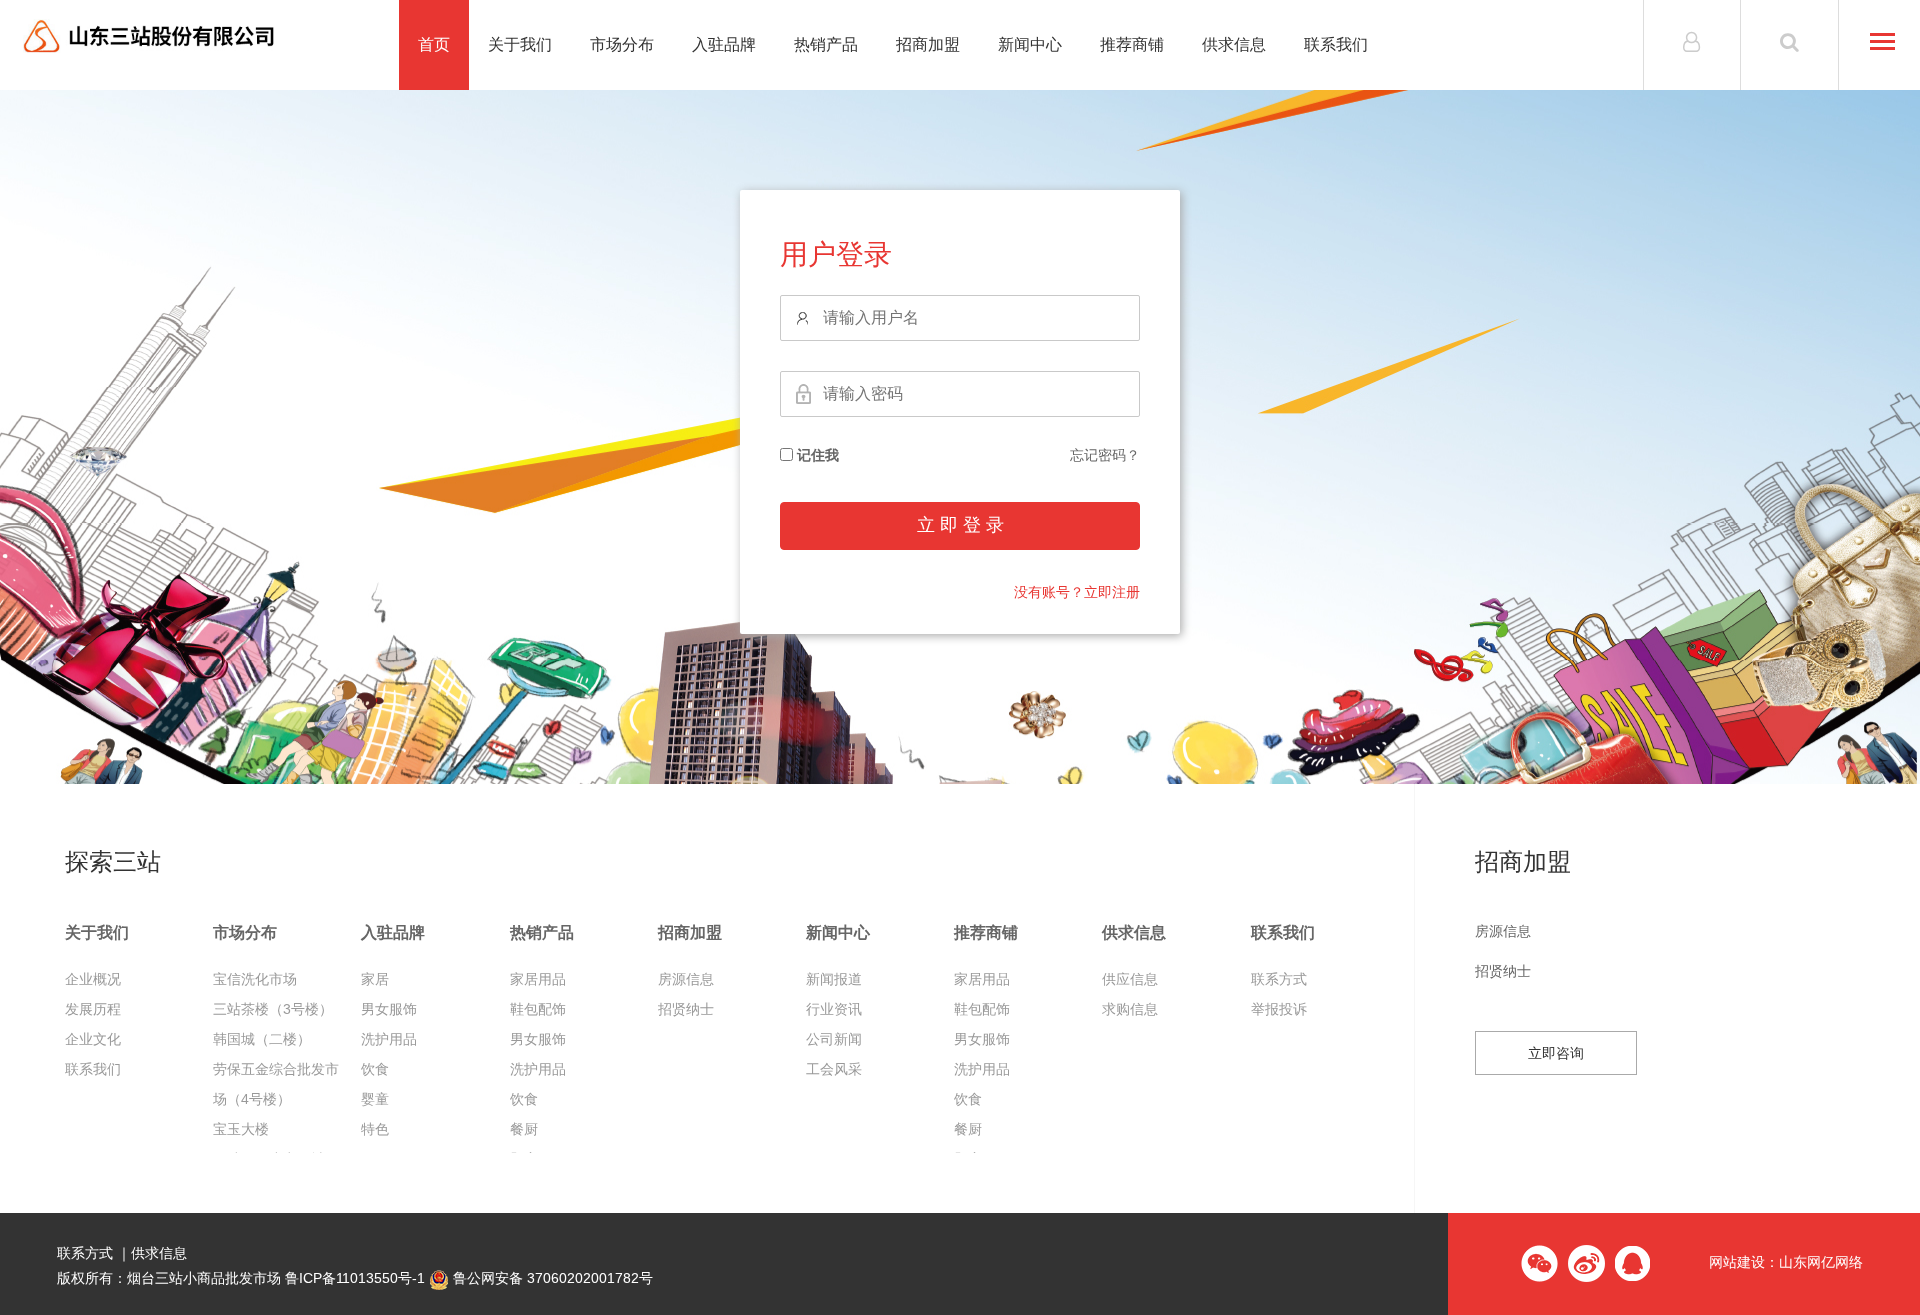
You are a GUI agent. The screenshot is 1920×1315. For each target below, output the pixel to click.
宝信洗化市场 (255, 979)
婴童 (375, 1099)
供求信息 (1234, 44)
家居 (375, 979)
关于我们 (520, 44)
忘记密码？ (1105, 455)
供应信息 (1130, 979)
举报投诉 (1279, 1009)
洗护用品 (389, 1039)
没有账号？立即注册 (1077, 592)
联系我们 (1336, 44)
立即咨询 (1556, 1053)
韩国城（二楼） (262, 1039)
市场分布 (622, 44)
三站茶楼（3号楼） (273, 1009)
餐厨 (524, 1129)
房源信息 (686, 979)
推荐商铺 (1132, 44)
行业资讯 (834, 1009)
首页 (434, 44)
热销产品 (826, 44)
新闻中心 (1030, 44)
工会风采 (834, 1069)
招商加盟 (928, 44)
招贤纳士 (686, 1009)
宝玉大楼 (241, 1129)
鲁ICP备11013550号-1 (355, 1278)
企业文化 (93, 1039)
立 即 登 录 (960, 525)
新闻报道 (834, 979)
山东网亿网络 (1821, 1263)
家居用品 (538, 979)
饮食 (375, 1069)
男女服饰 (389, 1009)
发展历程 (93, 1009)
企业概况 (93, 979)
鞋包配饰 (538, 1009)
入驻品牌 (724, 44)
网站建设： (1744, 1263)
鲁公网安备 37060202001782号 (551, 1278)
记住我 (816, 455)
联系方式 (1279, 979)
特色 (375, 1129)
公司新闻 (834, 1039)
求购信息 (1130, 1009)
